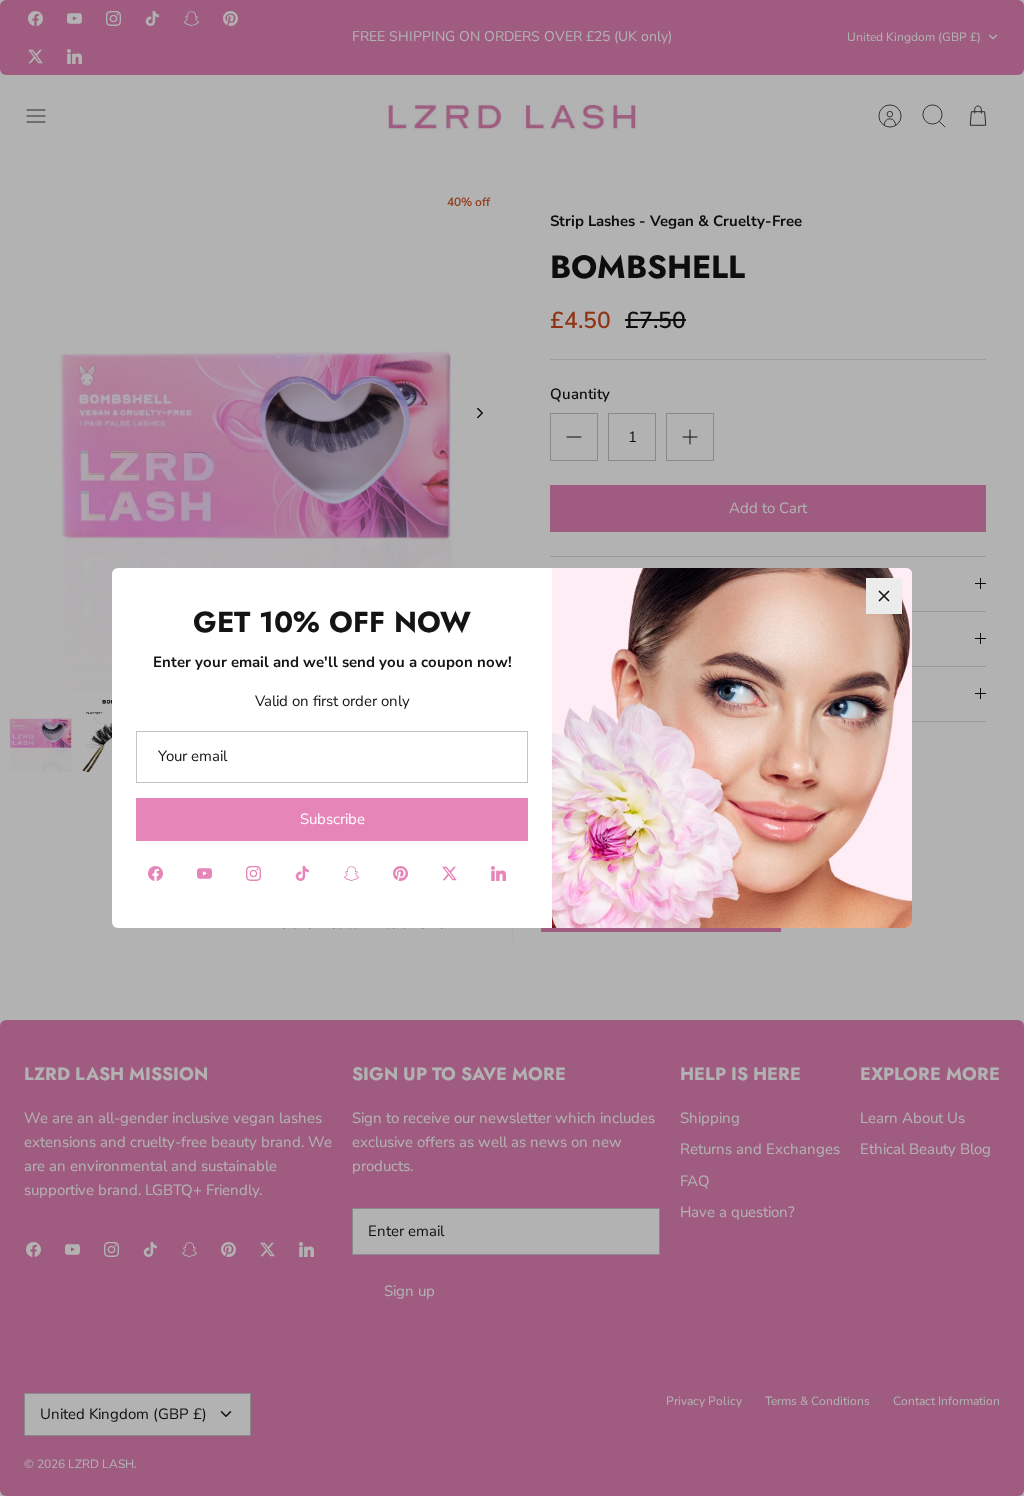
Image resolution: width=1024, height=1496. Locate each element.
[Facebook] (155, 873)
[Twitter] (449, 873)
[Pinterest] (400, 873)
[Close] (884, 596)
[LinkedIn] (498, 873)
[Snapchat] (351, 873)
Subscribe (332, 819)
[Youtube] (204, 873)
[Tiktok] (302, 873)
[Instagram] (253, 873)
